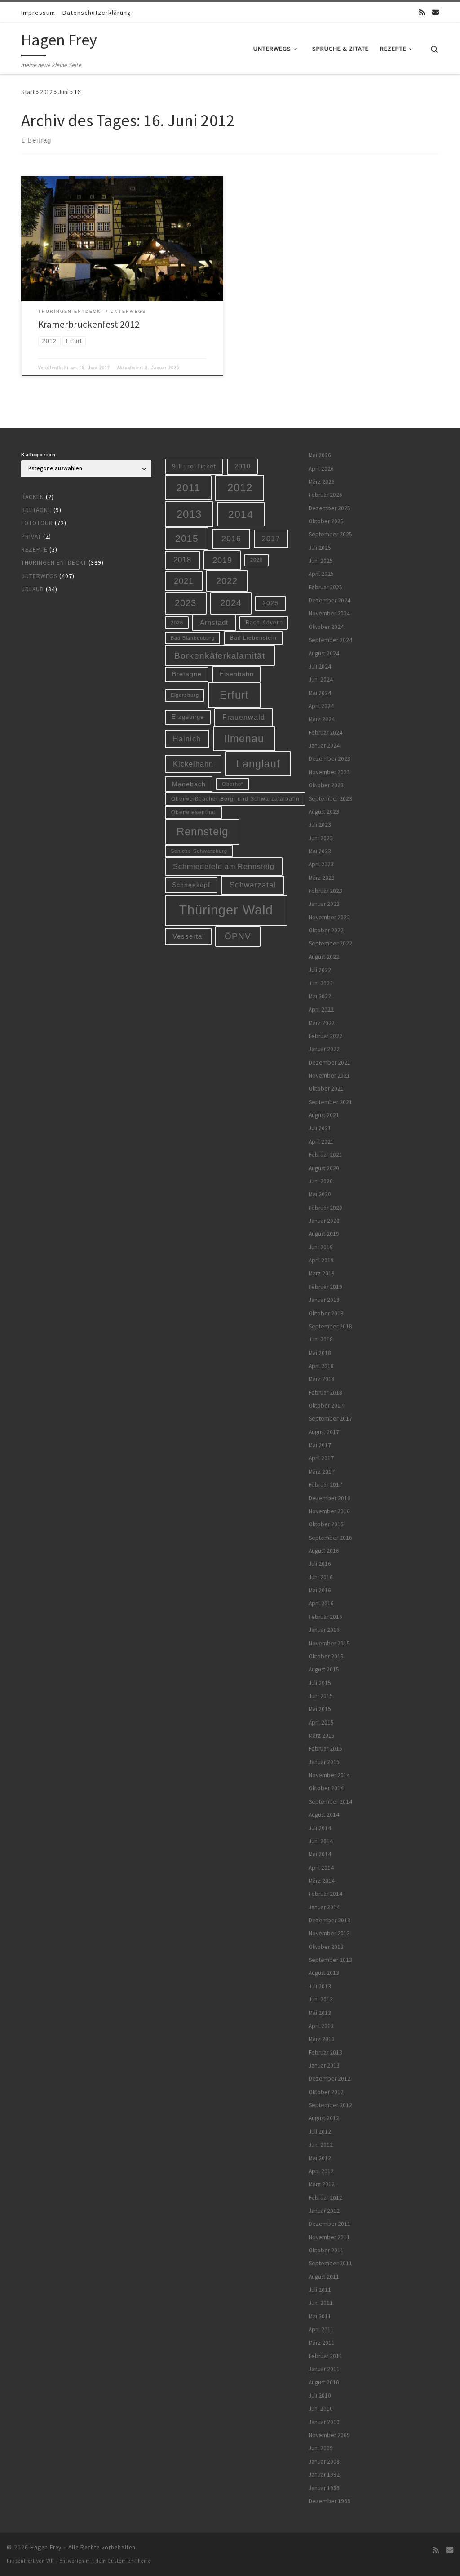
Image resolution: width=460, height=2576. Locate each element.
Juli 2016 (320, 1564)
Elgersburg (185, 695)
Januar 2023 (324, 904)
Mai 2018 (320, 1353)
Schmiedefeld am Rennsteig (224, 866)
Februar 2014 (325, 1894)
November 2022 (329, 917)
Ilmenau (244, 739)
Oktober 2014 (326, 1788)
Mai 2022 (320, 996)
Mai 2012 (320, 2158)
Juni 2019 (321, 1247)
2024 (231, 603)
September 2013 (330, 1960)
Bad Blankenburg (193, 638)
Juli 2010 (320, 2396)
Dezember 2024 (330, 600)
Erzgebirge (188, 717)
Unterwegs (39, 576)
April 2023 (321, 864)
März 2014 (322, 1881)
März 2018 (322, 1379)
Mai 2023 (320, 851)
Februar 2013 (325, 2052)
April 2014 (321, 1868)
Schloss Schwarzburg (199, 851)
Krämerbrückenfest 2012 (89, 324)
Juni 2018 (321, 1339)
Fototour (37, 523)
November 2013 (329, 1933)
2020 (257, 560)
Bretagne (36, 510)
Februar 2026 (325, 495)
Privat (31, 537)
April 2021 (321, 1142)
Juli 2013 (320, 1986)
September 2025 (330, 534)
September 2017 (330, 1419)
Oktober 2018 (326, 1313)
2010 (243, 466)
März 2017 (322, 1472)
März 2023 (322, 878)
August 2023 (324, 812)
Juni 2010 (321, 2409)
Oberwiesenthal (194, 812)
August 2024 (324, 653)
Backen (33, 497)
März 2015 (322, 1736)
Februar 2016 (325, 1617)
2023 (186, 603)
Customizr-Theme (129, 2561)
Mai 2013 (320, 2013)
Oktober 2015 (326, 1656)
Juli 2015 (320, 1683)
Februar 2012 (325, 2198)
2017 (271, 539)
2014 (241, 514)
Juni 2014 (321, 1841)
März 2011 (322, 2343)
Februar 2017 (325, 1485)
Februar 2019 (325, 1287)
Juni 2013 (321, 1999)
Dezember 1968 (330, 2501)
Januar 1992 (324, 2475)
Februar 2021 (325, 1155)
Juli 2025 (320, 548)
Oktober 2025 (326, 521)
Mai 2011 (320, 2316)
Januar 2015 (324, 1762)
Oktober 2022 (326, 930)
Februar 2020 (325, 1208)
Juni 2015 (321, 1696)
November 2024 (329, 613)
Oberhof (232, 784)
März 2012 (322, 2184)
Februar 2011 (325, 2356)
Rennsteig (202, 832)
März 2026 (322, 482)
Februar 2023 (325, 891)
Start (28, 92)
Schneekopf (191, 885)
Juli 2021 (320, 1128)
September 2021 (330, 1102)
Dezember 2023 (330, 759)
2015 (187, 538)
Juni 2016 (321, 1577)
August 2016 (324, 1551)
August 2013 (324, 1973)
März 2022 (322, 1023)
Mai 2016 (320, 1590)
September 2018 (330, 1326)
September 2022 (330, 943)
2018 (182, 560)
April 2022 (321, 1009)
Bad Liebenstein (253, 638)
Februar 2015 (325, 1749)
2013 (189, 514)
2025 (270, 603)
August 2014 (324, 1815)
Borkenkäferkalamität (220, 655)
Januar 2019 (324, 1300)
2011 (188, 488)
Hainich (187, 739)
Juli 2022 (320, 970)
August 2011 (324, 2277)
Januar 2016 (324, 1630)
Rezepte (34, 550)
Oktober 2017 (326, 1406)
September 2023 (330, 799)
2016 (231, 539)
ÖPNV (238, 936)
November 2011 (329, 2237)
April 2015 (321, 1723)
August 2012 (324, 2118)
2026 (177, 623)
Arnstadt (214, 623)
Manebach (189, 784)
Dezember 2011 (330, 2224)
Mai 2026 (320, 455)
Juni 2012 (321, 2145)
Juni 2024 (321, 680)
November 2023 (329, 772)
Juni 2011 (321, 2303)
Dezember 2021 (330, 1063)
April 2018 (321, 1366)
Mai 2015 (320, 1709)
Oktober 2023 (326, 785)
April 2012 (321, 2171)
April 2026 (321, 469)
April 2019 (321, 1260)
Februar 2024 (325, 733)
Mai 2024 (320, 693)
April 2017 (321, 1458)
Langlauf (258, 764)
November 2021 (329, 1076)
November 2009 (329, 2435)
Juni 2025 (321, 561)
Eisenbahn (237, 674)
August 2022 (324, 957)
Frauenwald (244, 717)
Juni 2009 (321, 2448)
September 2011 (330, 2263)
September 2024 (330, 640)
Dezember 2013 (330, 1920)
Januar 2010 (324, 2422)
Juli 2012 (320, 2132)
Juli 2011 (320, 2290)
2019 (222, 560)
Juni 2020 (321, 1181)
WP (50, 2561)
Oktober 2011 (326, 2250)
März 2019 (322, 1273)
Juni (63, 92)
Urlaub (33, 589)
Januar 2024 (324, 746)
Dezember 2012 (330, 2079)
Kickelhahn (193, 764)
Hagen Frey (46, 2547)
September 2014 (330, 1802)
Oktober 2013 (326, 1947)
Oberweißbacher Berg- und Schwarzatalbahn (235, 799)
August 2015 (324, 1669)
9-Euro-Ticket (194, 466)
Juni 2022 (321, 983)
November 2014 (329, 1775)
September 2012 (330, 2105)
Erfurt (234, 695)
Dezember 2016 (330, 1498)
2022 (227, 581)
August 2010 (324, 2382)
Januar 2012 (324, 2211)
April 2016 (321, 1603)
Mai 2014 (320, 1854)
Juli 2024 (320, 666)
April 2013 (321, 2026)
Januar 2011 (324, 2369)
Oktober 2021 (326, 1089)
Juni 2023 (321, 838)
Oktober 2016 (326, 1524)
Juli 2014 (320, 1828)
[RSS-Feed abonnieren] (422, 12)
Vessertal (188, 936)
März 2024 (322, 719)
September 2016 (330, 1538)
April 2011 (321, 2329)
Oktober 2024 (326, 627)
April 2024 (321, 706)
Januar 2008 (324, 2462)
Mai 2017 (320, 1445)
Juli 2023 (320, 825)
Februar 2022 (325, 1036)
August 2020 (324, 1168)
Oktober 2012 (326, 2092)
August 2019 (324, 1234)
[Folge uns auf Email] (436, 12)
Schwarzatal (253, 885)
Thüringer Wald (226, 910)
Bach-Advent (264, 622)
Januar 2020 (324, 1221)
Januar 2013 (324, 2066)
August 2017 (324, 1432)
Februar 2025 (325, 587)
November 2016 (329, 1511)
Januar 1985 (324, 2488)
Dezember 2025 (330, 508)
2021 (184, 581)
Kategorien (39, 455)
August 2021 (324, 1115)
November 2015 (329, 1643)
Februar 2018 (325, 1393)
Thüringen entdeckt (54, 563)
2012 (46, 92)
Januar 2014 (324, 1907)
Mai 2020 (320, 1194)
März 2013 (322, 2039)
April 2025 (321, 574)
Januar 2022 (324, 1049)
